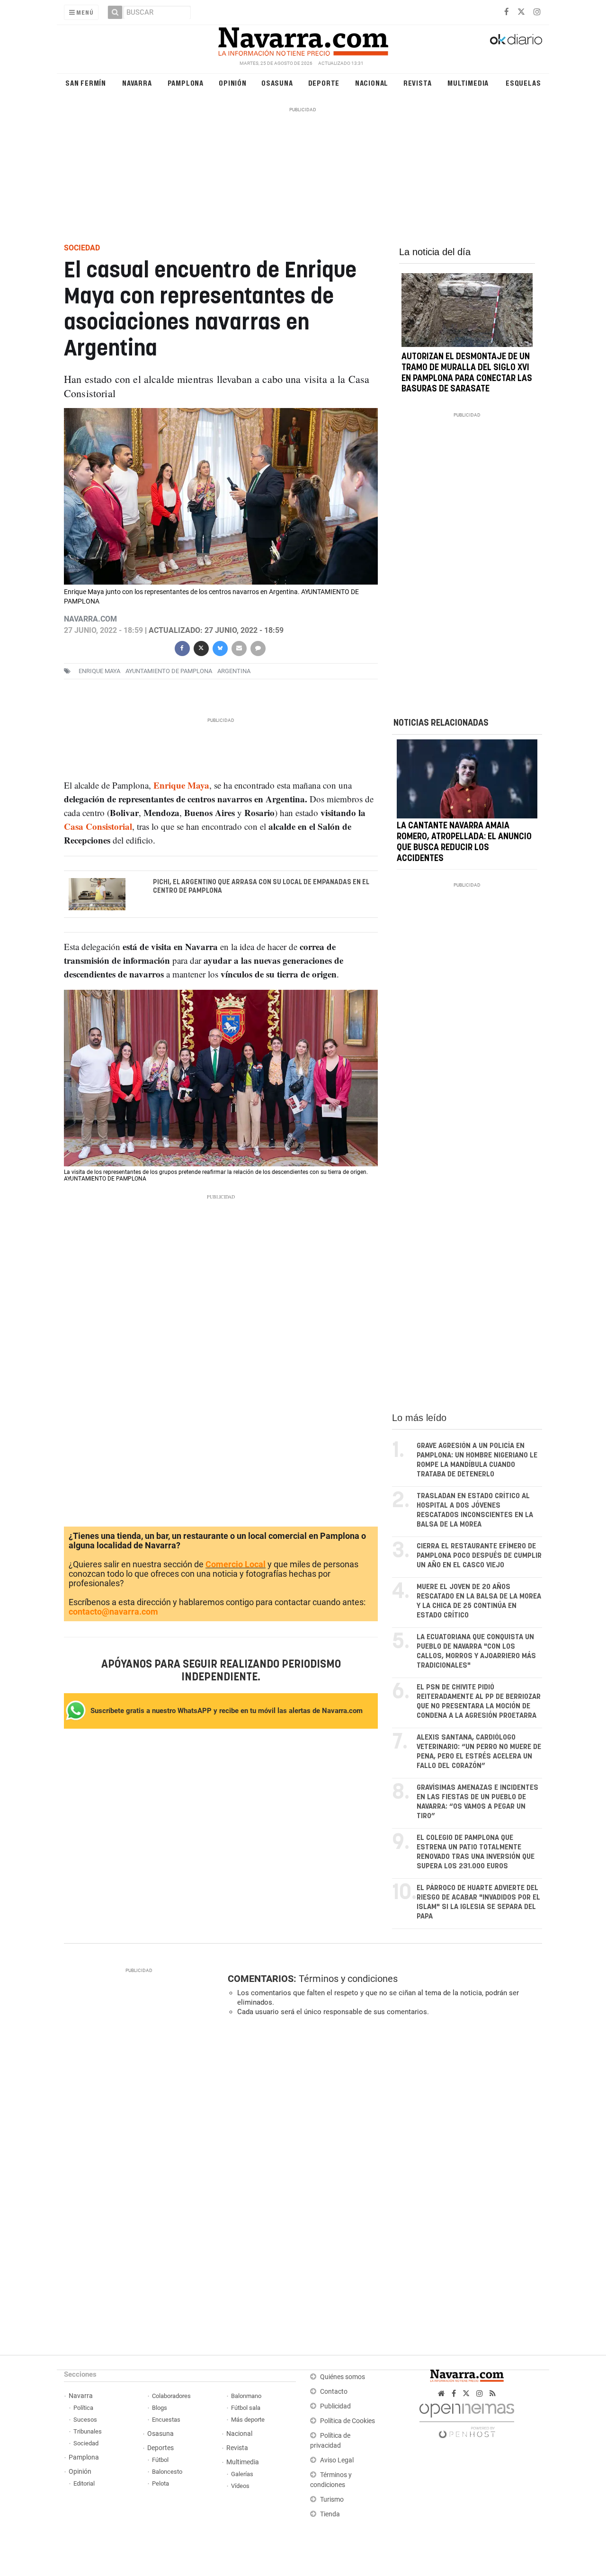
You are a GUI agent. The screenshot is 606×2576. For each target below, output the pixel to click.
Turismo (332, 2500)
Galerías (242, 2474)
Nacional (372, 83)
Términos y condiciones (348, 1979)
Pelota (160, 2483)
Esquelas (523, 83)
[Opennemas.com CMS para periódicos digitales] (467, 2418)
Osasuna (277, 83)
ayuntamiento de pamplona (169, 671)
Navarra (137, 83)
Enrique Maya (99, 671)
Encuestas (166, 2420)
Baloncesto (167, 2472)
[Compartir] (182, 647)
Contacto (334, 2392)
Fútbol (160, 2460)
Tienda (330, 2514)
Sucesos (85, 2420)
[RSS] (493, 2394)
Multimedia (468, 83)
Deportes (160, 2448)
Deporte (324, 83)
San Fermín (86, 83)
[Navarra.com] (303, 39)
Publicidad (335, 2406)
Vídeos (240, 2486)
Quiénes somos (343, 2377)
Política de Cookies (348, 2421)
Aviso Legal (337, 2460)
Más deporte (248, 2420)
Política (83, 2408)
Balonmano (246, 2396)
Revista (418, 83)
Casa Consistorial (98, 826)
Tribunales (88, 2431)
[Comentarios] (258, 647)
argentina (234, 671)
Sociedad (86, 2443)
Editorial (84, 2483)
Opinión (233, 83)
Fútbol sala (246, 2408)
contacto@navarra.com (113, 1612)
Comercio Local (236, 1564)
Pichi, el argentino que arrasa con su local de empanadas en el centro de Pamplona (261, 887)
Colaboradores (171, 2396)
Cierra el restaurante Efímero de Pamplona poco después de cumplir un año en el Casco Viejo (479, 1556)
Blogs (160, 2408)
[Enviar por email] (239, 647)
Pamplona (186, 83)
